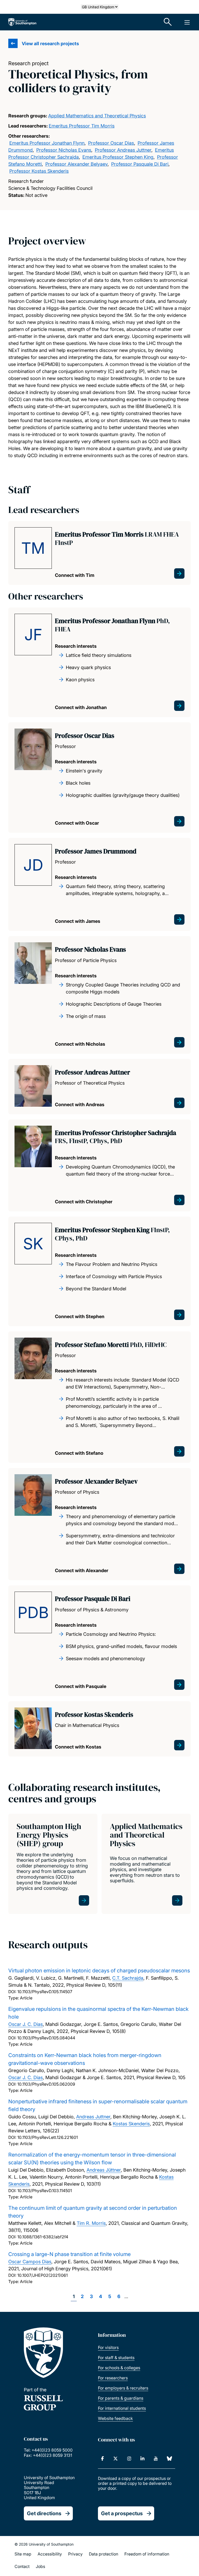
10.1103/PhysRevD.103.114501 (45, 2191)
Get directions (44, 2513)
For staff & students (116, 2358)
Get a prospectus (122, 2513)
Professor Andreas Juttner (123, 150)
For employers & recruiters (123, 2388)
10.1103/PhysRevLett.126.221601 (48, 2137)
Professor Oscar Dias (111, 143)
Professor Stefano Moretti (111, 1345)
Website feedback (115, 2418)
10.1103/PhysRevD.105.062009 (46, 2084)
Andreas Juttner (93, 2117)
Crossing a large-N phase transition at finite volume (69, 2254)
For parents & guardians (121, 2398)
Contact (22, 2566)
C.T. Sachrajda (128, 1978)
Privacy (75, 2554)
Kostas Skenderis (131, 2124)
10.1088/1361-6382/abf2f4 (43, 2237)
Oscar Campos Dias (30, 2262)
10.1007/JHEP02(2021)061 (42, 2275)
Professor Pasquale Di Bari (140, 164)
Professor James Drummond (96, 851)
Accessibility (50, 2554)
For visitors (108, 2347)
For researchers (113, 2378)
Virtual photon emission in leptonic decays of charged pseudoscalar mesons (99, 1971)
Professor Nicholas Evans (64, 150)
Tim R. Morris (91, 2223)
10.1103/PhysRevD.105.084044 (46, 2038)
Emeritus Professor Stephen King (118, 157)
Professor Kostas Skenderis (39, 171)
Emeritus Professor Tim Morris (82, 126)
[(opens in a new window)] (102, 2459)
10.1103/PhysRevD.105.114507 (45, 1992)
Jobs (40, 2566)
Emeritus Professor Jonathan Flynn (47, 143)
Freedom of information (147, 2554)
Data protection (104, 2554)
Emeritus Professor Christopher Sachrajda (116, 1137)
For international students (122, 2408)
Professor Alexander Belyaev (76, 164)
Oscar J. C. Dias (26, 2024)
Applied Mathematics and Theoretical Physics (97, 116)
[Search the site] (168, 22)
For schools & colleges (119, 2368)
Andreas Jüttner (104, 2170)
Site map (23, 2554)
